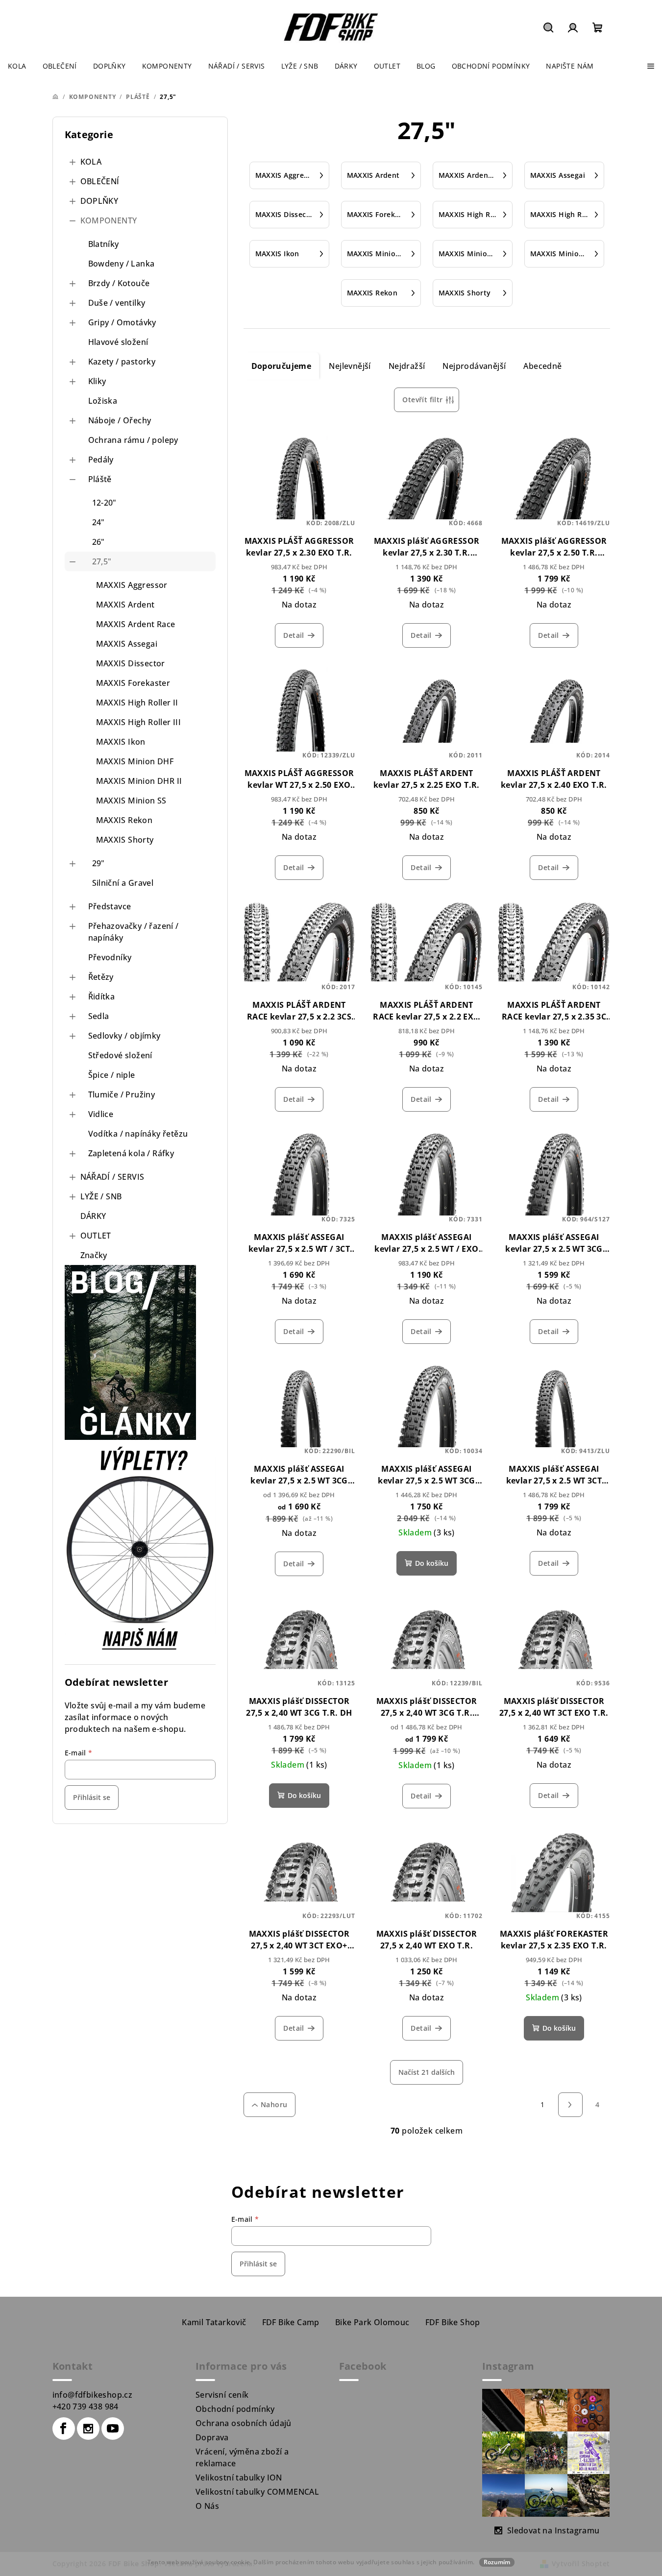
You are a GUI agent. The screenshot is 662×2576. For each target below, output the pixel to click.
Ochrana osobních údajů (244, 2423)
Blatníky (104, 244)
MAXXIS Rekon (124, 820)
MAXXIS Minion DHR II (139, 781)
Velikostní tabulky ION (239, 2478)
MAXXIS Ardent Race (136, 624)
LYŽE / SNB (101, 1196)
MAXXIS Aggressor (132, 585)
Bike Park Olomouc (372, 2322)
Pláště (100, 479)
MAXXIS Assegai (127, 644)
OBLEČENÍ (100, 181)
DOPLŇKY (99, 201)
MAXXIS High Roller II (137, 703)
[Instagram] (88, 2429)
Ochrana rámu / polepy (133, 440)
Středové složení (120, 1055)
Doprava (212, 2437)
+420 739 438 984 (86, 2406)
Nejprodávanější (474, 366)
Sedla (99, 1016)
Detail (294, 635)
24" (98, 522)
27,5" (102, 561)
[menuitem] (17, 66)
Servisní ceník (222, 2395)
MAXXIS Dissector (131, 663)
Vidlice (101, 1114)
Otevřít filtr (422, 400)
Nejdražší (407, 366)
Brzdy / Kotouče (119, 283)
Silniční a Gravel (123, 883)
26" (98, 542)
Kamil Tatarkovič (214, 2322)
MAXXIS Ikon (121, 742)
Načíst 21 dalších (427, 2072)
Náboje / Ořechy (120, 420)
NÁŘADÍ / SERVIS (112, 1177)
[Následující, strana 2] (570, 2105)
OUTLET (96, 1236)
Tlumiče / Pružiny (122, 1094)
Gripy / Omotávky (122, 322)
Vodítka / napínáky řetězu (138, 1134)
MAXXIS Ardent (125, 605)
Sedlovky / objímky (124, 1036)
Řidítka (102, 996)
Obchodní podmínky (235, 2409)
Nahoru (274, 2104)
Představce (110, 906)
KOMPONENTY (109, 220)
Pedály (101, 460)
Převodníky (110, 957)
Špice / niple (112, 1075)
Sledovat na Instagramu (553, 2530)
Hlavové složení (118, 342)
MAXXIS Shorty (125, 840)
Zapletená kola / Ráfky (131, 1153)
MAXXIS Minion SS (131, 801)
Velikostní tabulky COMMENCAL (257, 2492)
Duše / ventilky (117, 303)
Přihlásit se (92, 1797)
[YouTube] (113, 2429)
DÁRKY (93, 1216)
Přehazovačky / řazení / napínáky (134, 932)
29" (98, 863)
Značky (94, 1255)
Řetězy (101, 977)
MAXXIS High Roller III (139, 722)
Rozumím (497, 2562)
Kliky (97, 381)
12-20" (104, 503)
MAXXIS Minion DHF (135, 761)
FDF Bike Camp (291, 2322)
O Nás (207, 2506)
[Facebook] (64, 2429)
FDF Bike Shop (453, 2322)
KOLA (91, 162)
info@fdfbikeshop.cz (93, 2395)
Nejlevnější (350, 366)
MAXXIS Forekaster (133, 683)
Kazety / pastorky (122, 362)
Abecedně (542, 366)
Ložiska (103, 401)
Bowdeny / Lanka (122, 264)
